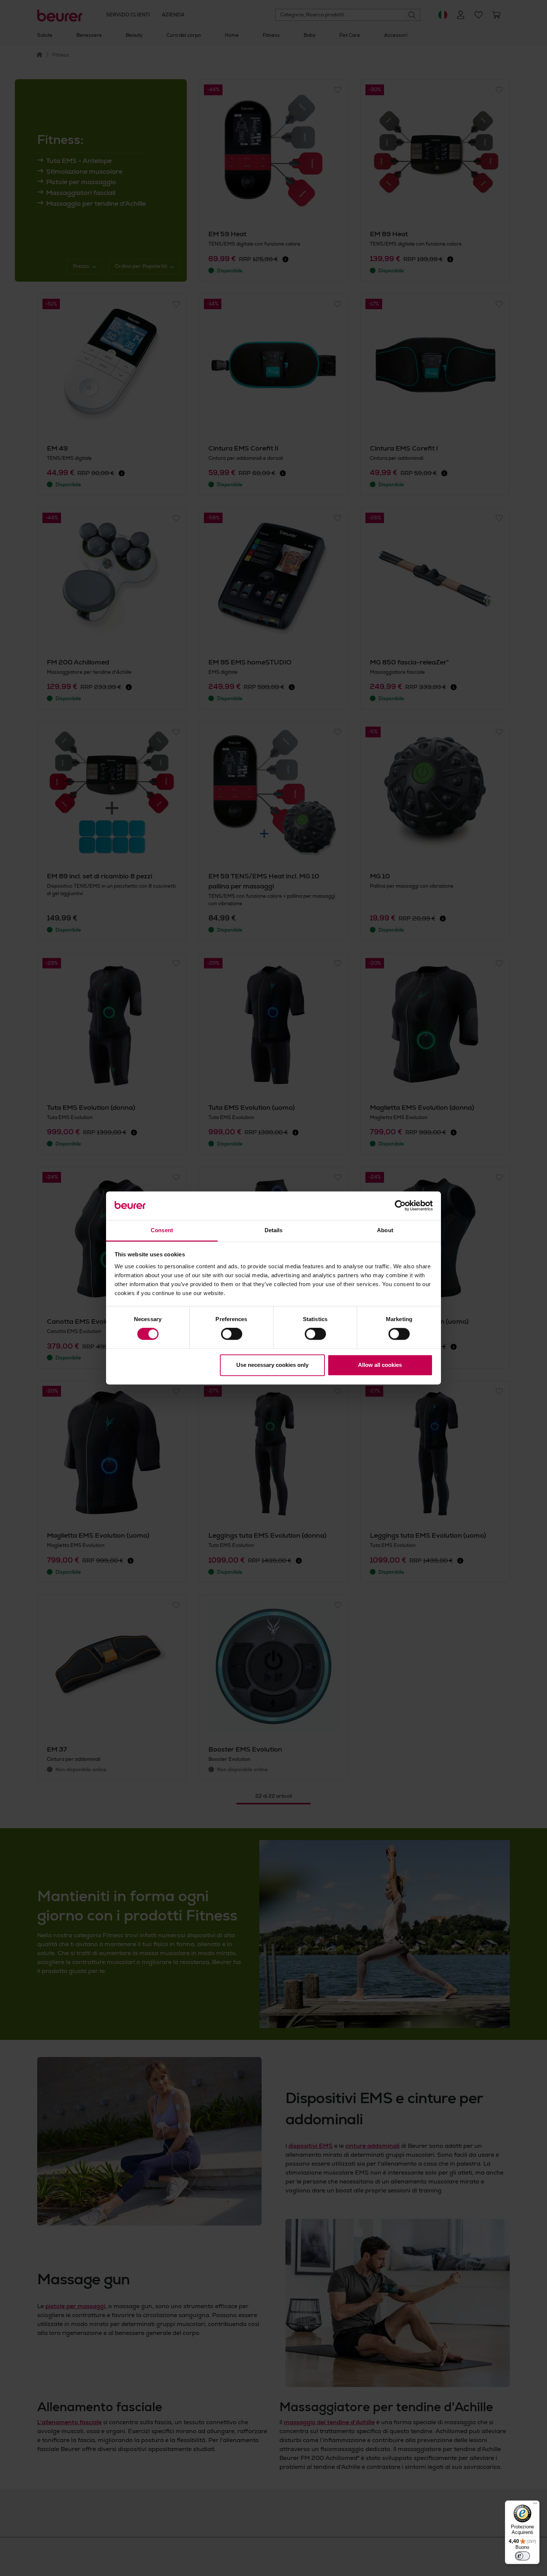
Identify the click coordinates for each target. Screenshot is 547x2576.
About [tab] (385, 1230)
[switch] (232, 1334)
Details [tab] (274, 1230)
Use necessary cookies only (272, 1365)
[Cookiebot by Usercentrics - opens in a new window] (400, 1206)
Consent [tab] (162, 1230)
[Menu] (535, 2505)
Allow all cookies (380, 1365)
